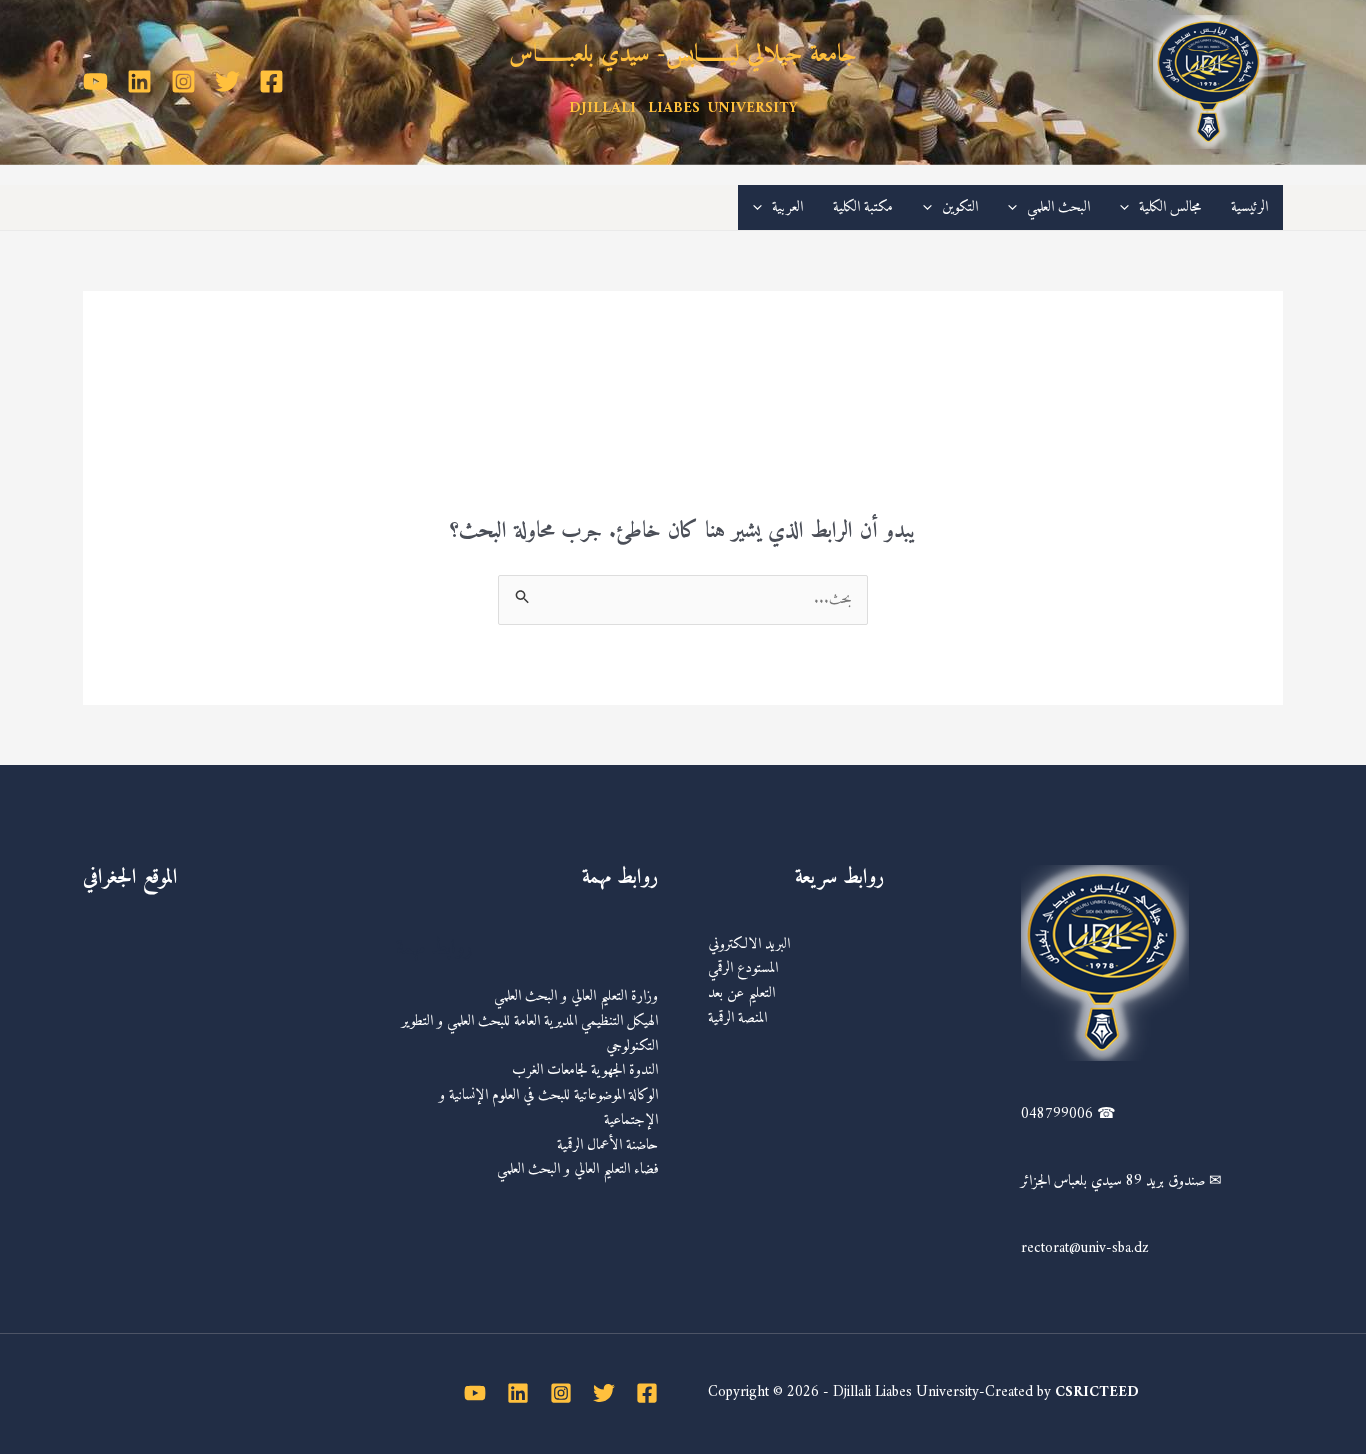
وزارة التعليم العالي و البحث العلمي (576, 996)
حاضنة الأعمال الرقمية (607, 1145)
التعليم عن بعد (741, 993)
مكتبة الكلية (863, 207)
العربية (787, 207)
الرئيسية (1249, 207)
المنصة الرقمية (737, 1018)
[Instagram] (183, 81)
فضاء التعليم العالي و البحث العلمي (577, 1169)
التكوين (960, 207)
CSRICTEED (1097, 1392)
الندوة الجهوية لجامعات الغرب (585, 1070)
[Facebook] (271, 81)
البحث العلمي (1058, 207)
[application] (1129, 207)
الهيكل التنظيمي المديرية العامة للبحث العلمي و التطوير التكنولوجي (530, 1034)
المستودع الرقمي (743, 968)
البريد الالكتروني (749, 944)
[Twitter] (227, 81)
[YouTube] (95, 81)
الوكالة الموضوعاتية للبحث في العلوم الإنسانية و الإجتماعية (548, 1108)
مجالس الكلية (1170, 207)
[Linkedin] (139, 81)
